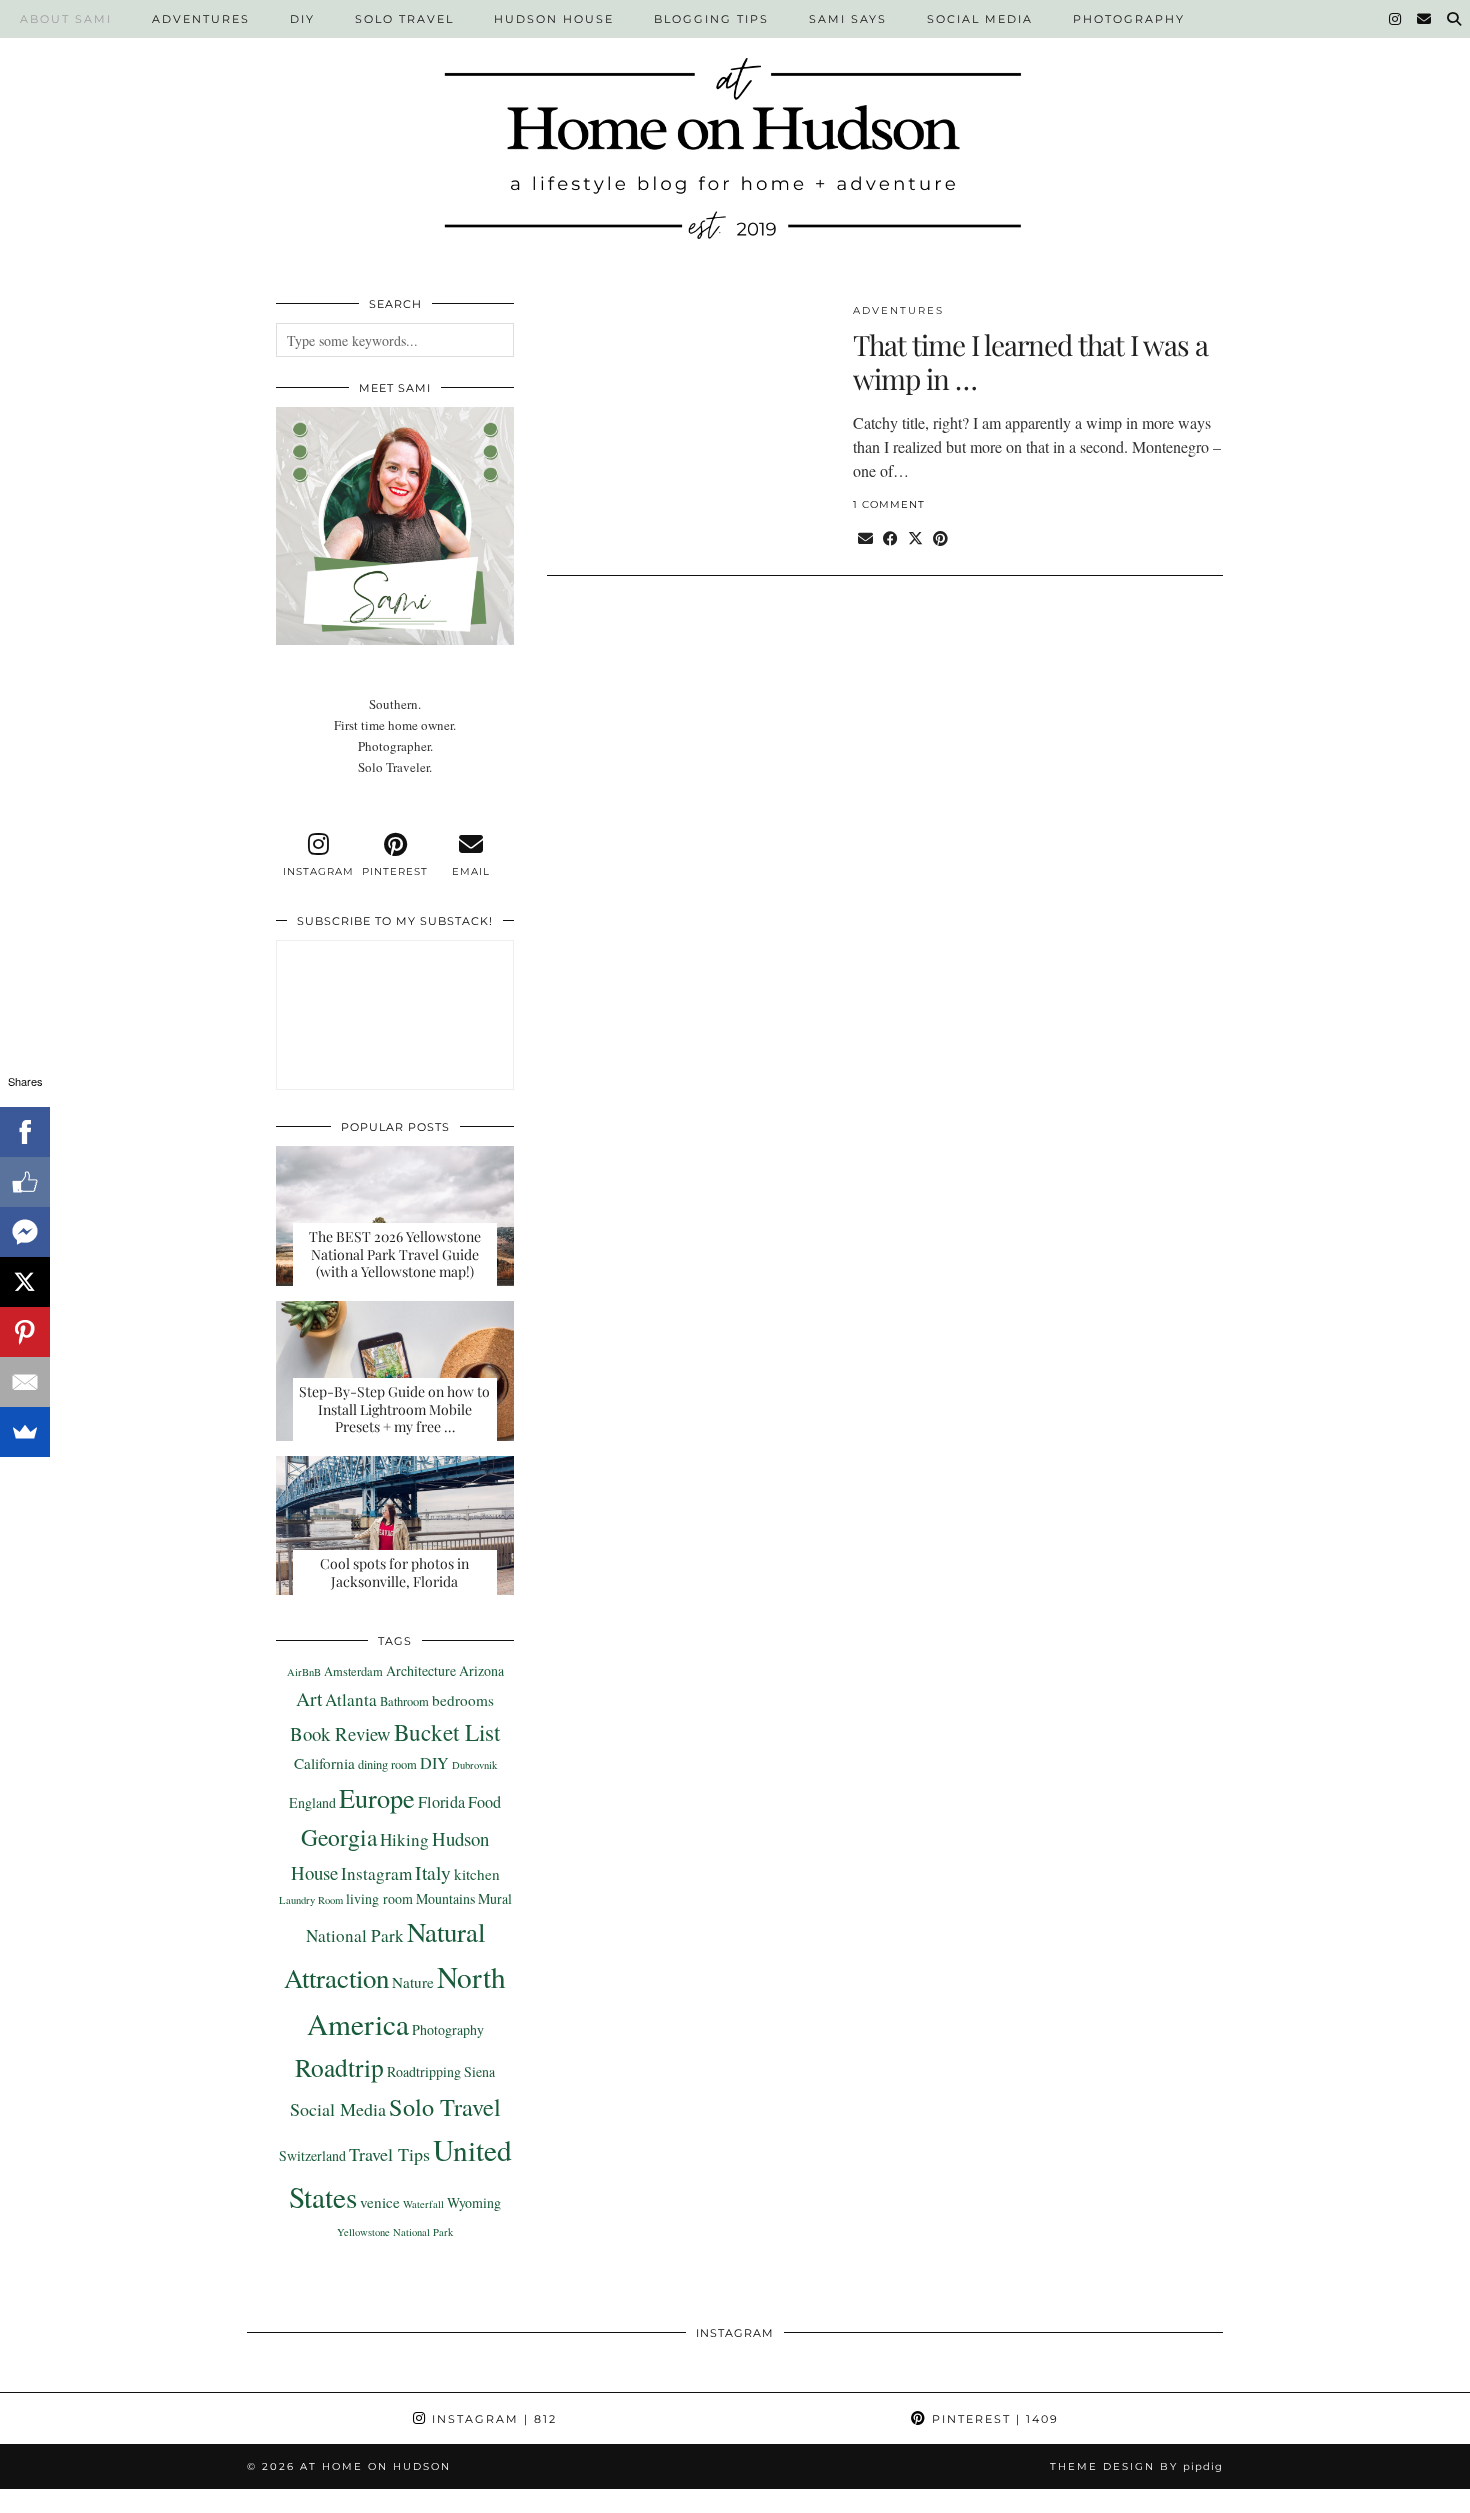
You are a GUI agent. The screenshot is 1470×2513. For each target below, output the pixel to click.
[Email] (1425, 19)
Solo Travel (404, 19)
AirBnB (304, 1672)
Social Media (980, 19)
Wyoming (474, 2202)
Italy (433, 1872)
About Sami (66, 19)
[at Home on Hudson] (735, 136)
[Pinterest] (25, 1332)
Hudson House (554, 19)
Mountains (445, 1898)
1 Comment (889, 504)
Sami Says (848, 19)
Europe (377, 1797)
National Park (355, 1935)
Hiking (404, 1839)
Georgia (339, 1837)
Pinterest (993, 2419)
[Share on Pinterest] (940, 538)
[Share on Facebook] (890, 538)
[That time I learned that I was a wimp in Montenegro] (689, 415)
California (324, 1763)
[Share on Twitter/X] (915, 538)
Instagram (376, 1873)
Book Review (340, 1733)
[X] (25, 1282)
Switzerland (312, 2155)
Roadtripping (424, 2071)
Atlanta (351, 1699)
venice (380, 2202)
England (312, 1802)
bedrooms (463, 1700)
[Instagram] (1396, 19)
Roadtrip (339, 2067)
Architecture (421, 1670)
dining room (387, 1764)
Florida (441, 1802)
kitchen (477, 1874)
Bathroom (404, 1701)
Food (484, 1802)
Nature (413, 1982)
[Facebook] (25, 1132)
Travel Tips (389, 2154)
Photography (1129, 19)
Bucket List (447, 1732)
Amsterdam (353, 1671)
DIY (302, 19)
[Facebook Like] (25, 1182)
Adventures (201, 19)
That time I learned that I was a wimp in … (1030, 361)
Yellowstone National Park (395, 2232)
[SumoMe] (25, 1432)
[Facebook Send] (25, 1232)
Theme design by (1136, 2466)
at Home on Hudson (375, 2466)
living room (379, 1898)
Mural (495, 1898)
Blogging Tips (711, 19)
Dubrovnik (474, 1765)
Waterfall (423, 2204)
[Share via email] (865, 538)
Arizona (481, 1670)
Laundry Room (311, 1900)
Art (309, 1698)
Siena (479, 2071)
